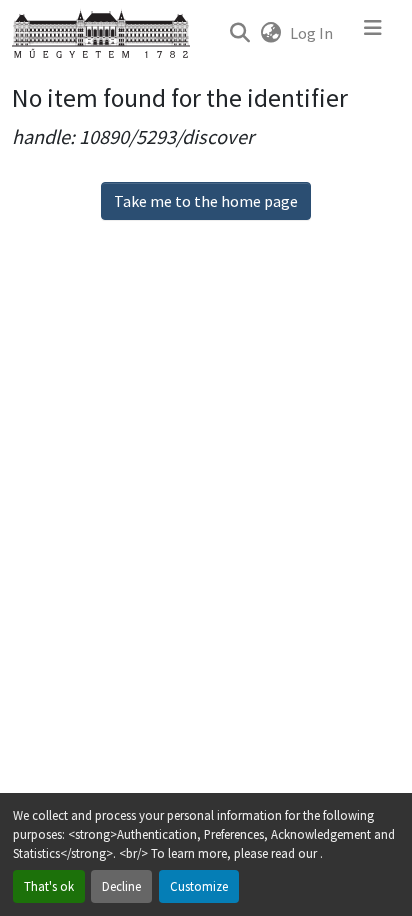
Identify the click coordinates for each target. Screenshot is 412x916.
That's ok (49, 886)
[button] (239, 33)
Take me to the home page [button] (206, 201)
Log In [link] (311, 33)
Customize (199, 886)
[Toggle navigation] (373, 33)
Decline (121, 886)
